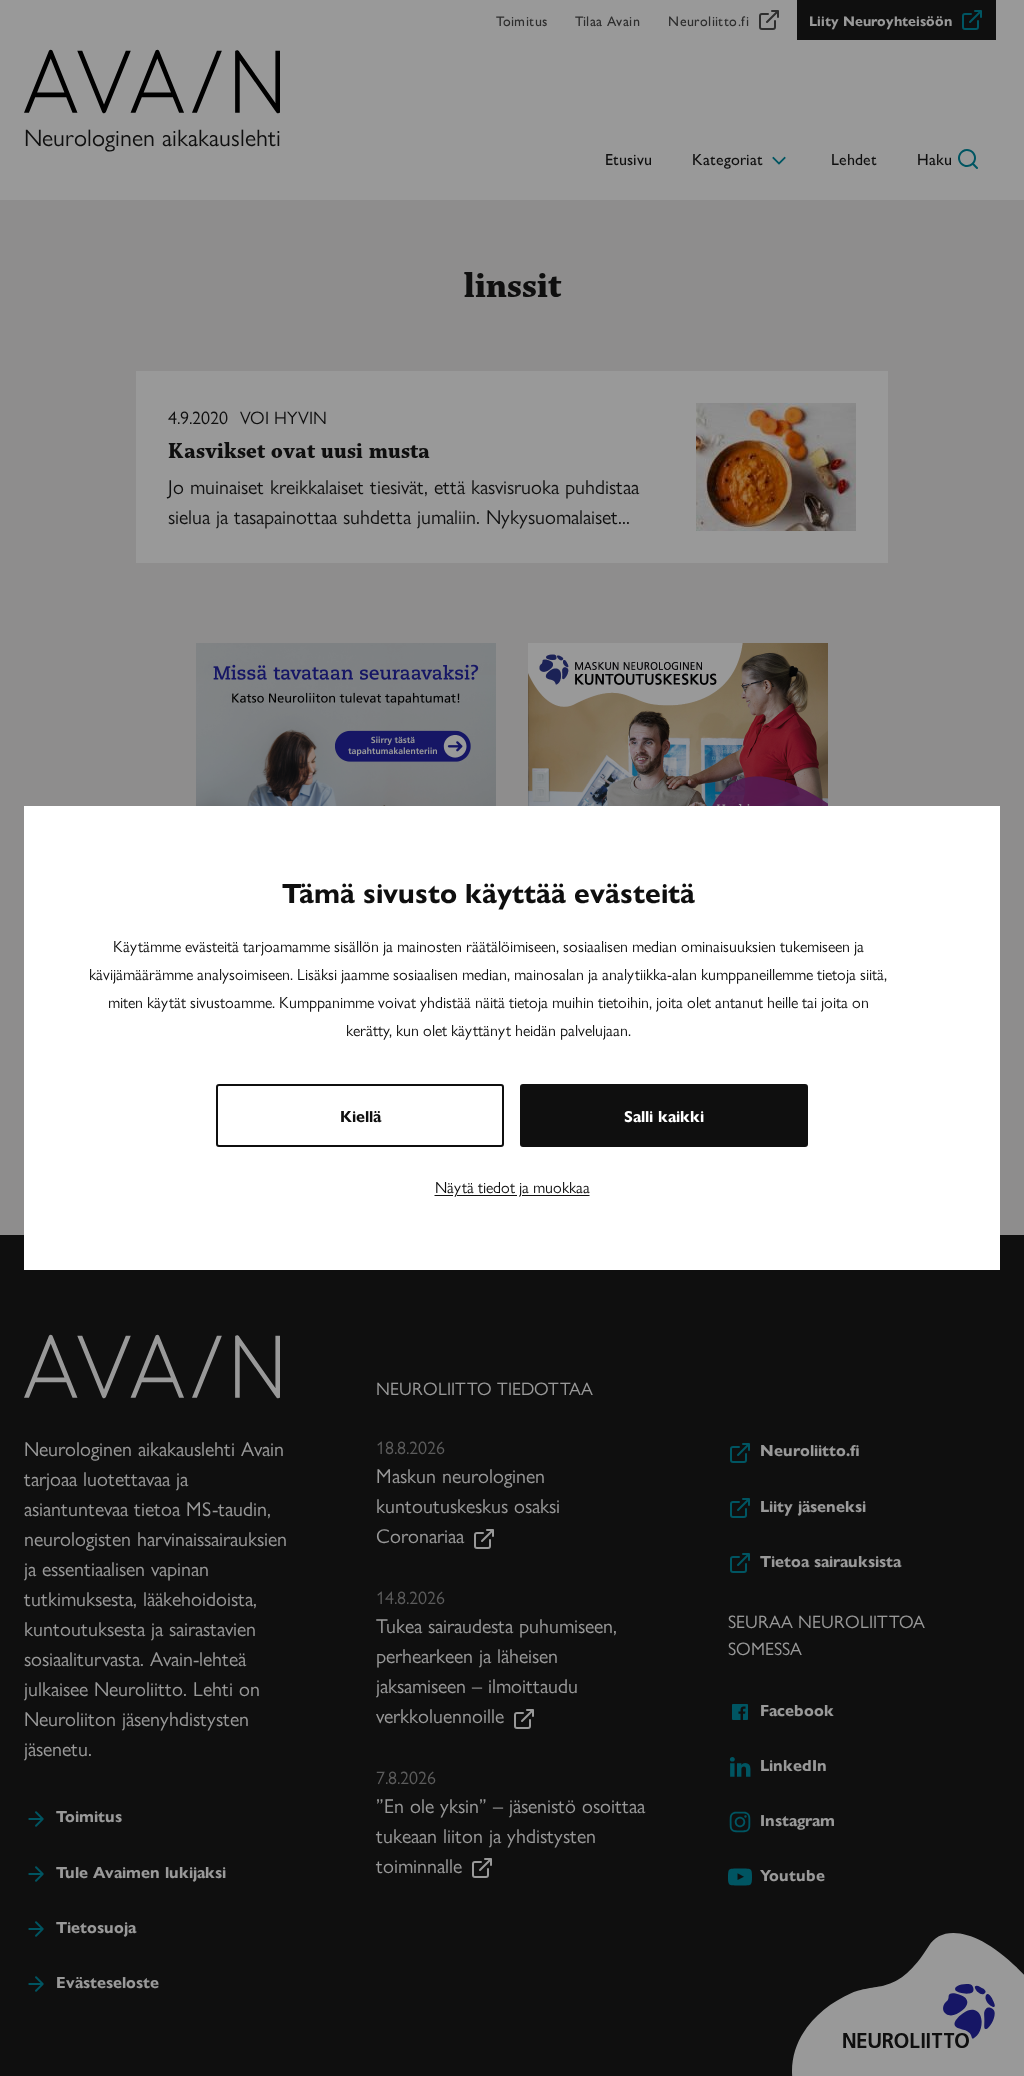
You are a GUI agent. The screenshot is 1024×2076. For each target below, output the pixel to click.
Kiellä (360, 1115)
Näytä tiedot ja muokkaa (512, 1186)
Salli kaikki (664, 1115)
